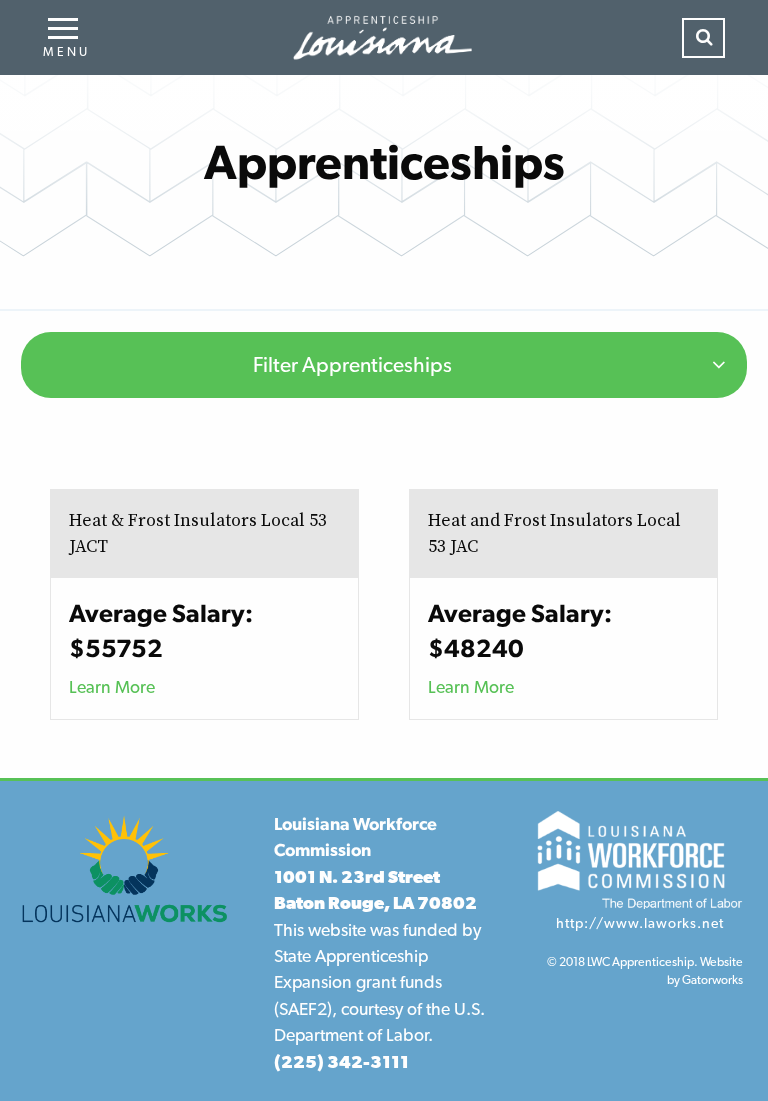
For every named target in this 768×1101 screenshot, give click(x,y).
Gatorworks (712, 979)
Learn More (112, 686)
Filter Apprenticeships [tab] (352, 364)
